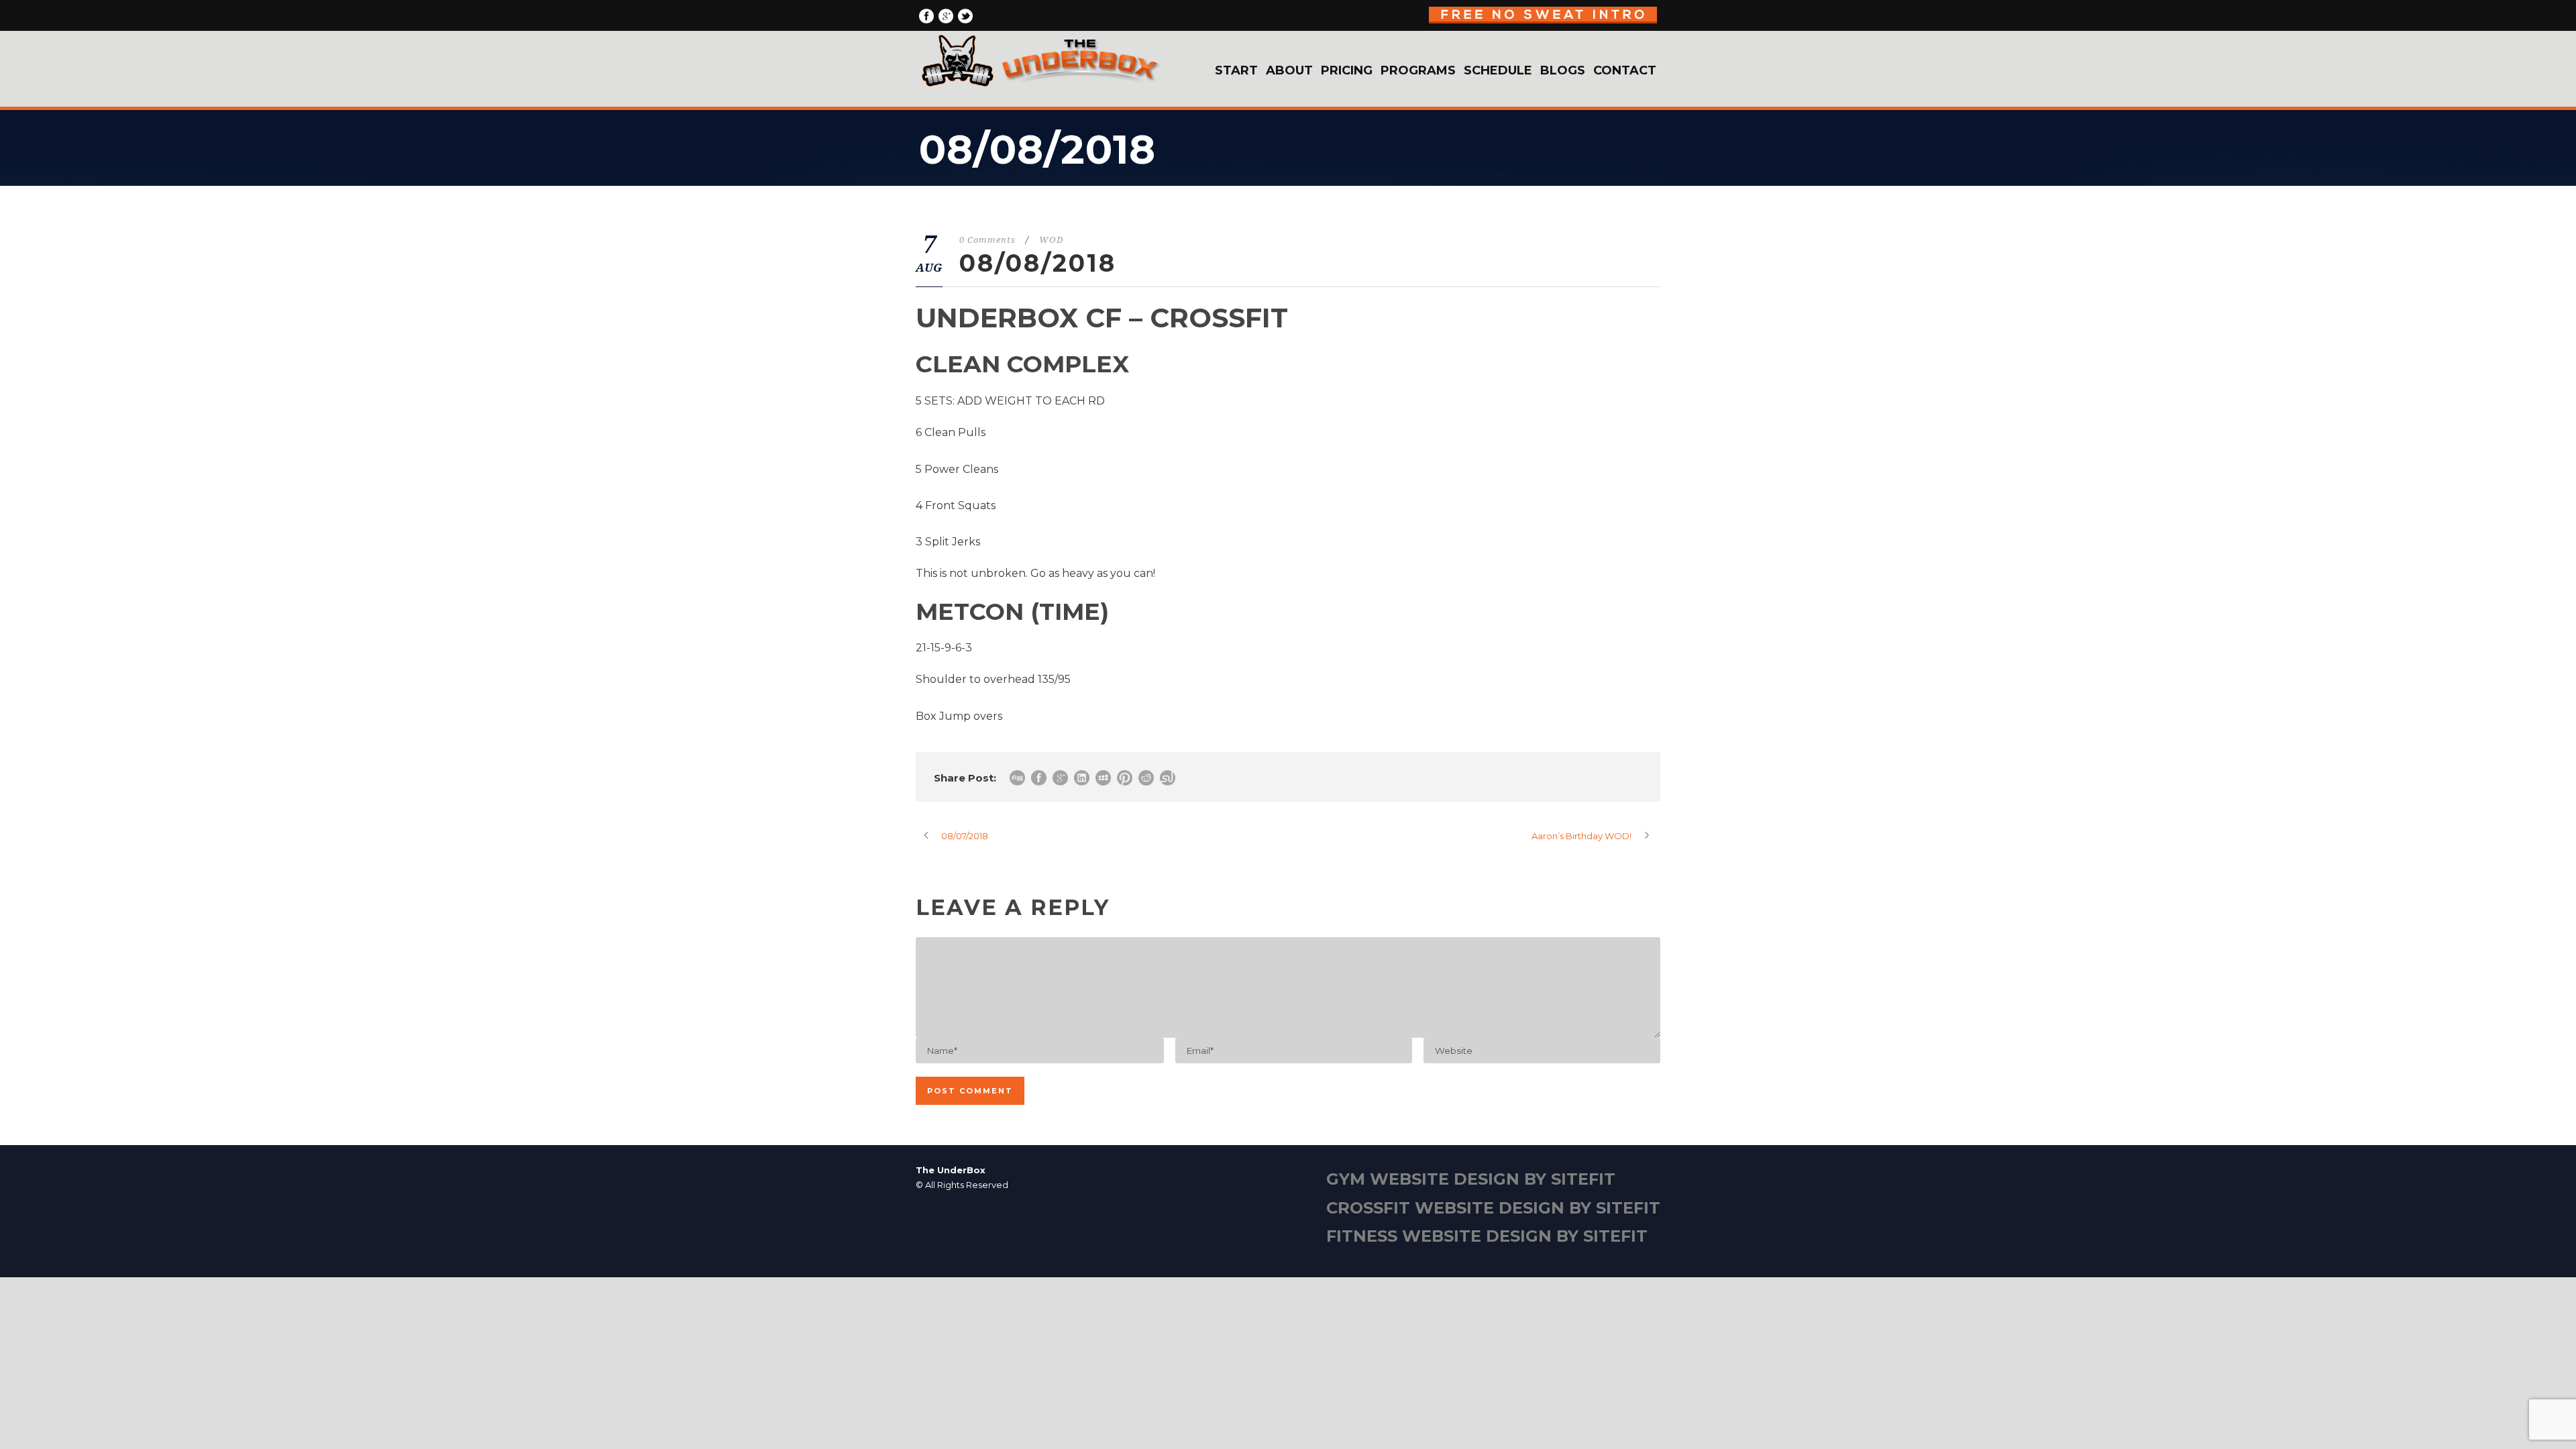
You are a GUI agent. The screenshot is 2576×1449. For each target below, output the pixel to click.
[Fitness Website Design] (1288, 1212)
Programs (1418, 70)
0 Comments (987, 240)
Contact (1625, 70)
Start (1236, 70)
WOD (1051, 240)
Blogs (1563, 70)
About (1289, 70)
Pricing (1347, 70)
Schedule (1498, 70)
